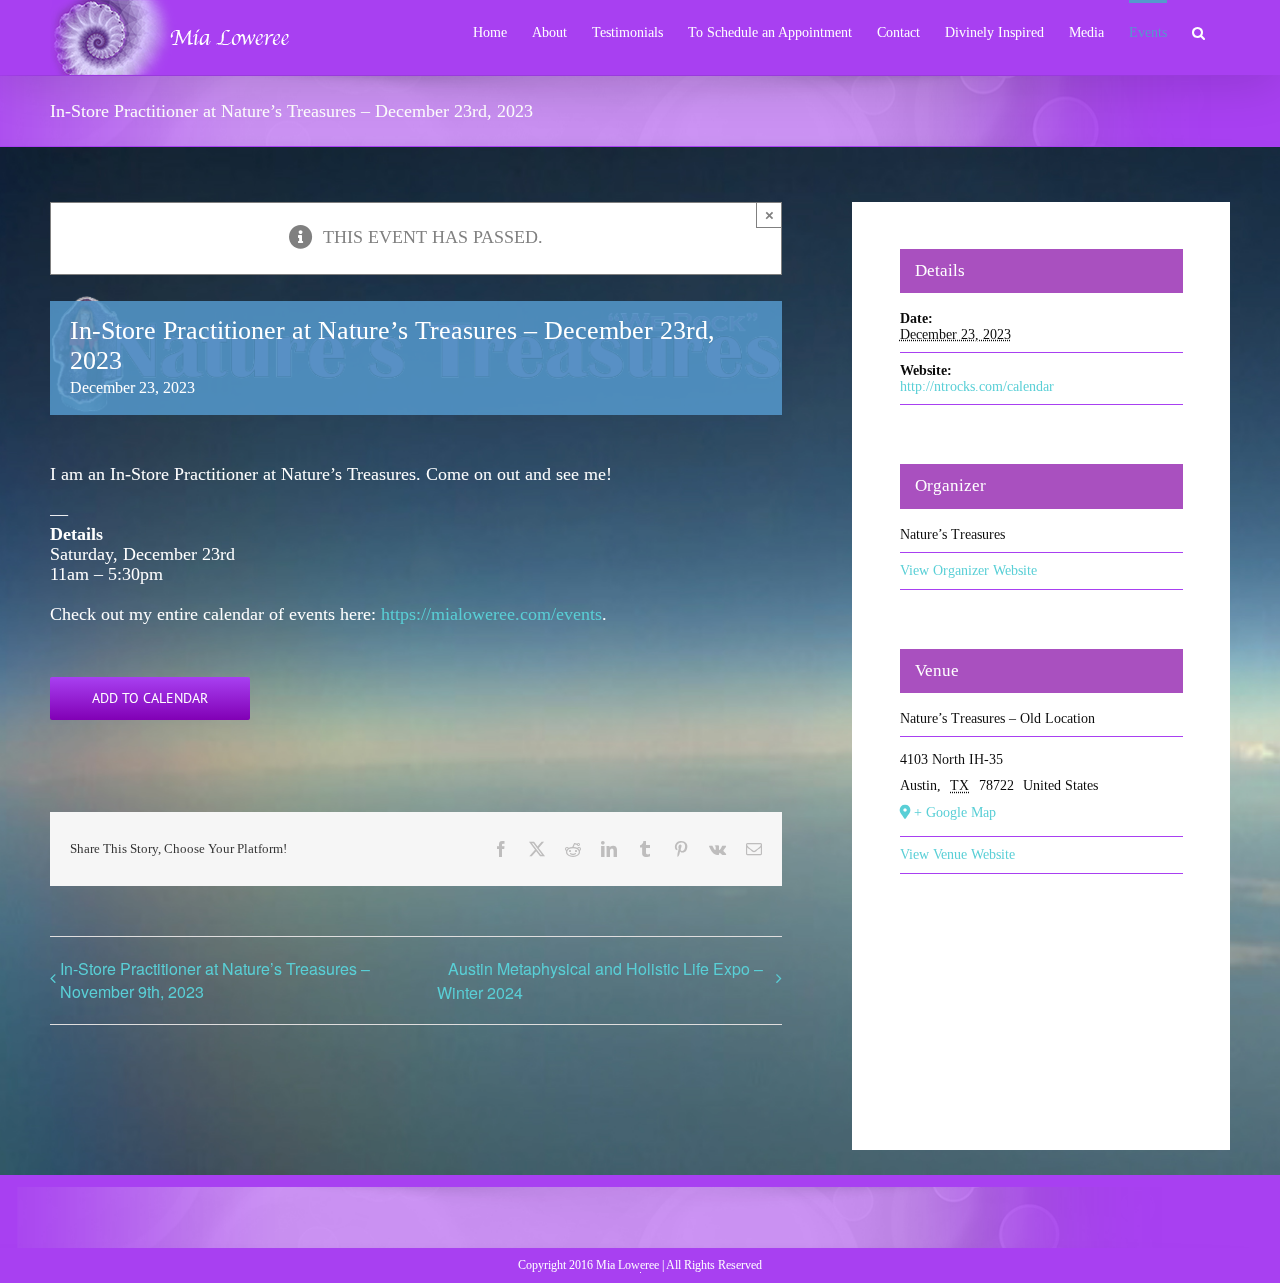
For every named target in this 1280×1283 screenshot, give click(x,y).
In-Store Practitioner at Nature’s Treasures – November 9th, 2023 (215, 980)
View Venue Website (957, 854)
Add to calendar (150, 698)
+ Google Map (955, 812)
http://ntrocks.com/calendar (977, 386)
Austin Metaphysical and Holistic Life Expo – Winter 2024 (600, 980)
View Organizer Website (968, 570)
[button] (1198, 31)
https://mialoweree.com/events (491, 614)
